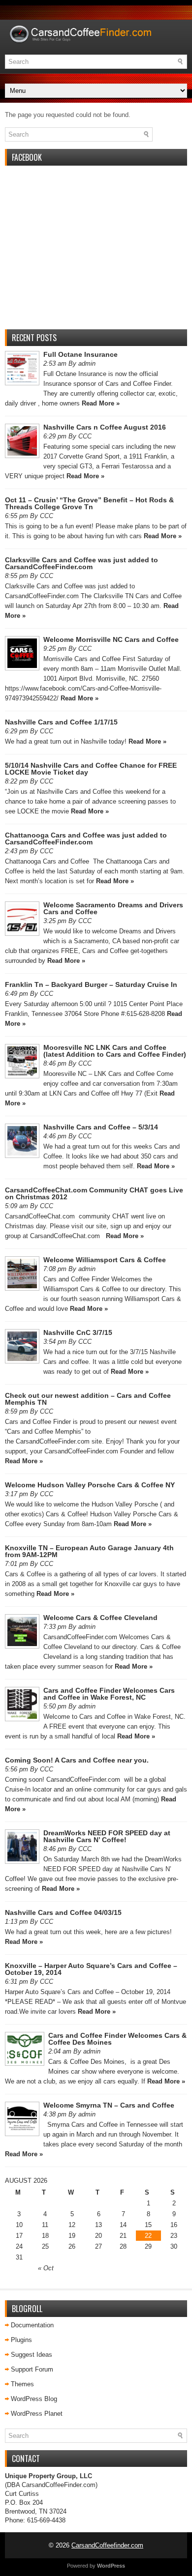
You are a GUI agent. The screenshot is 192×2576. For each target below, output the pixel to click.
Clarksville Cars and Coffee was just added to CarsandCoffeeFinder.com (81, 563)
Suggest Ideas (32, 2355)
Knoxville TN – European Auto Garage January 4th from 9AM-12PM (89, 1551)
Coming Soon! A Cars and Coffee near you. (77, 1760)
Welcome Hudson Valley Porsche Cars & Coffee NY (90, 1485)
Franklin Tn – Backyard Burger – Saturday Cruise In (91, 984)
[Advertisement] (96, 253)
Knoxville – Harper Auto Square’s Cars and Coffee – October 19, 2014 (91, 1969)
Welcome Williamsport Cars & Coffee (105, 1260)
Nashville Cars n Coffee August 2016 (105, 427)
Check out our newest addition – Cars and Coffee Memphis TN (88, 1399)
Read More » (101, 403)
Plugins (21, 2340)
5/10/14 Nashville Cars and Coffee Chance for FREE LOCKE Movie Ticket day (91, 769)
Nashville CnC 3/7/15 (78, 1332)
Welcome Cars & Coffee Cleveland (100, 1618)
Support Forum (32, 2369)
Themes (22, 2384)
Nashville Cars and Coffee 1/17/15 (61, 722)
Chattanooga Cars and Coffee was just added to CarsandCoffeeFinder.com (86, 839)
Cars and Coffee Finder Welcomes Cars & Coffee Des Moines (117, 2039)
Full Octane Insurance (80, 354)
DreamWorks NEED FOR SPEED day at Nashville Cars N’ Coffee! (107, 1836)
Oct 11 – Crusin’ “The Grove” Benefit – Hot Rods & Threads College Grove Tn (89, 503)
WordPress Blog (34, 2399)
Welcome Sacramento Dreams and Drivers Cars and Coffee (113, 908)
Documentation (32, 2325)
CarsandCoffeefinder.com (107, 2545)
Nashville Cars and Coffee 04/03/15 (63, 1912)
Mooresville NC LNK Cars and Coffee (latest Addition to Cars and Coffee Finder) (115, 1051)
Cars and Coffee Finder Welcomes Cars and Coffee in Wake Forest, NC (109, 1694)
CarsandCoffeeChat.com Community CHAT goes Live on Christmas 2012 (94, 1193)
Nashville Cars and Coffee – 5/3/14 (101, 1127)
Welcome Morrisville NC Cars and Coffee (111, 639)
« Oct (46, 2268)
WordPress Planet (37, 2414)
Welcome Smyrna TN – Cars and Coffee (109, 2105)
